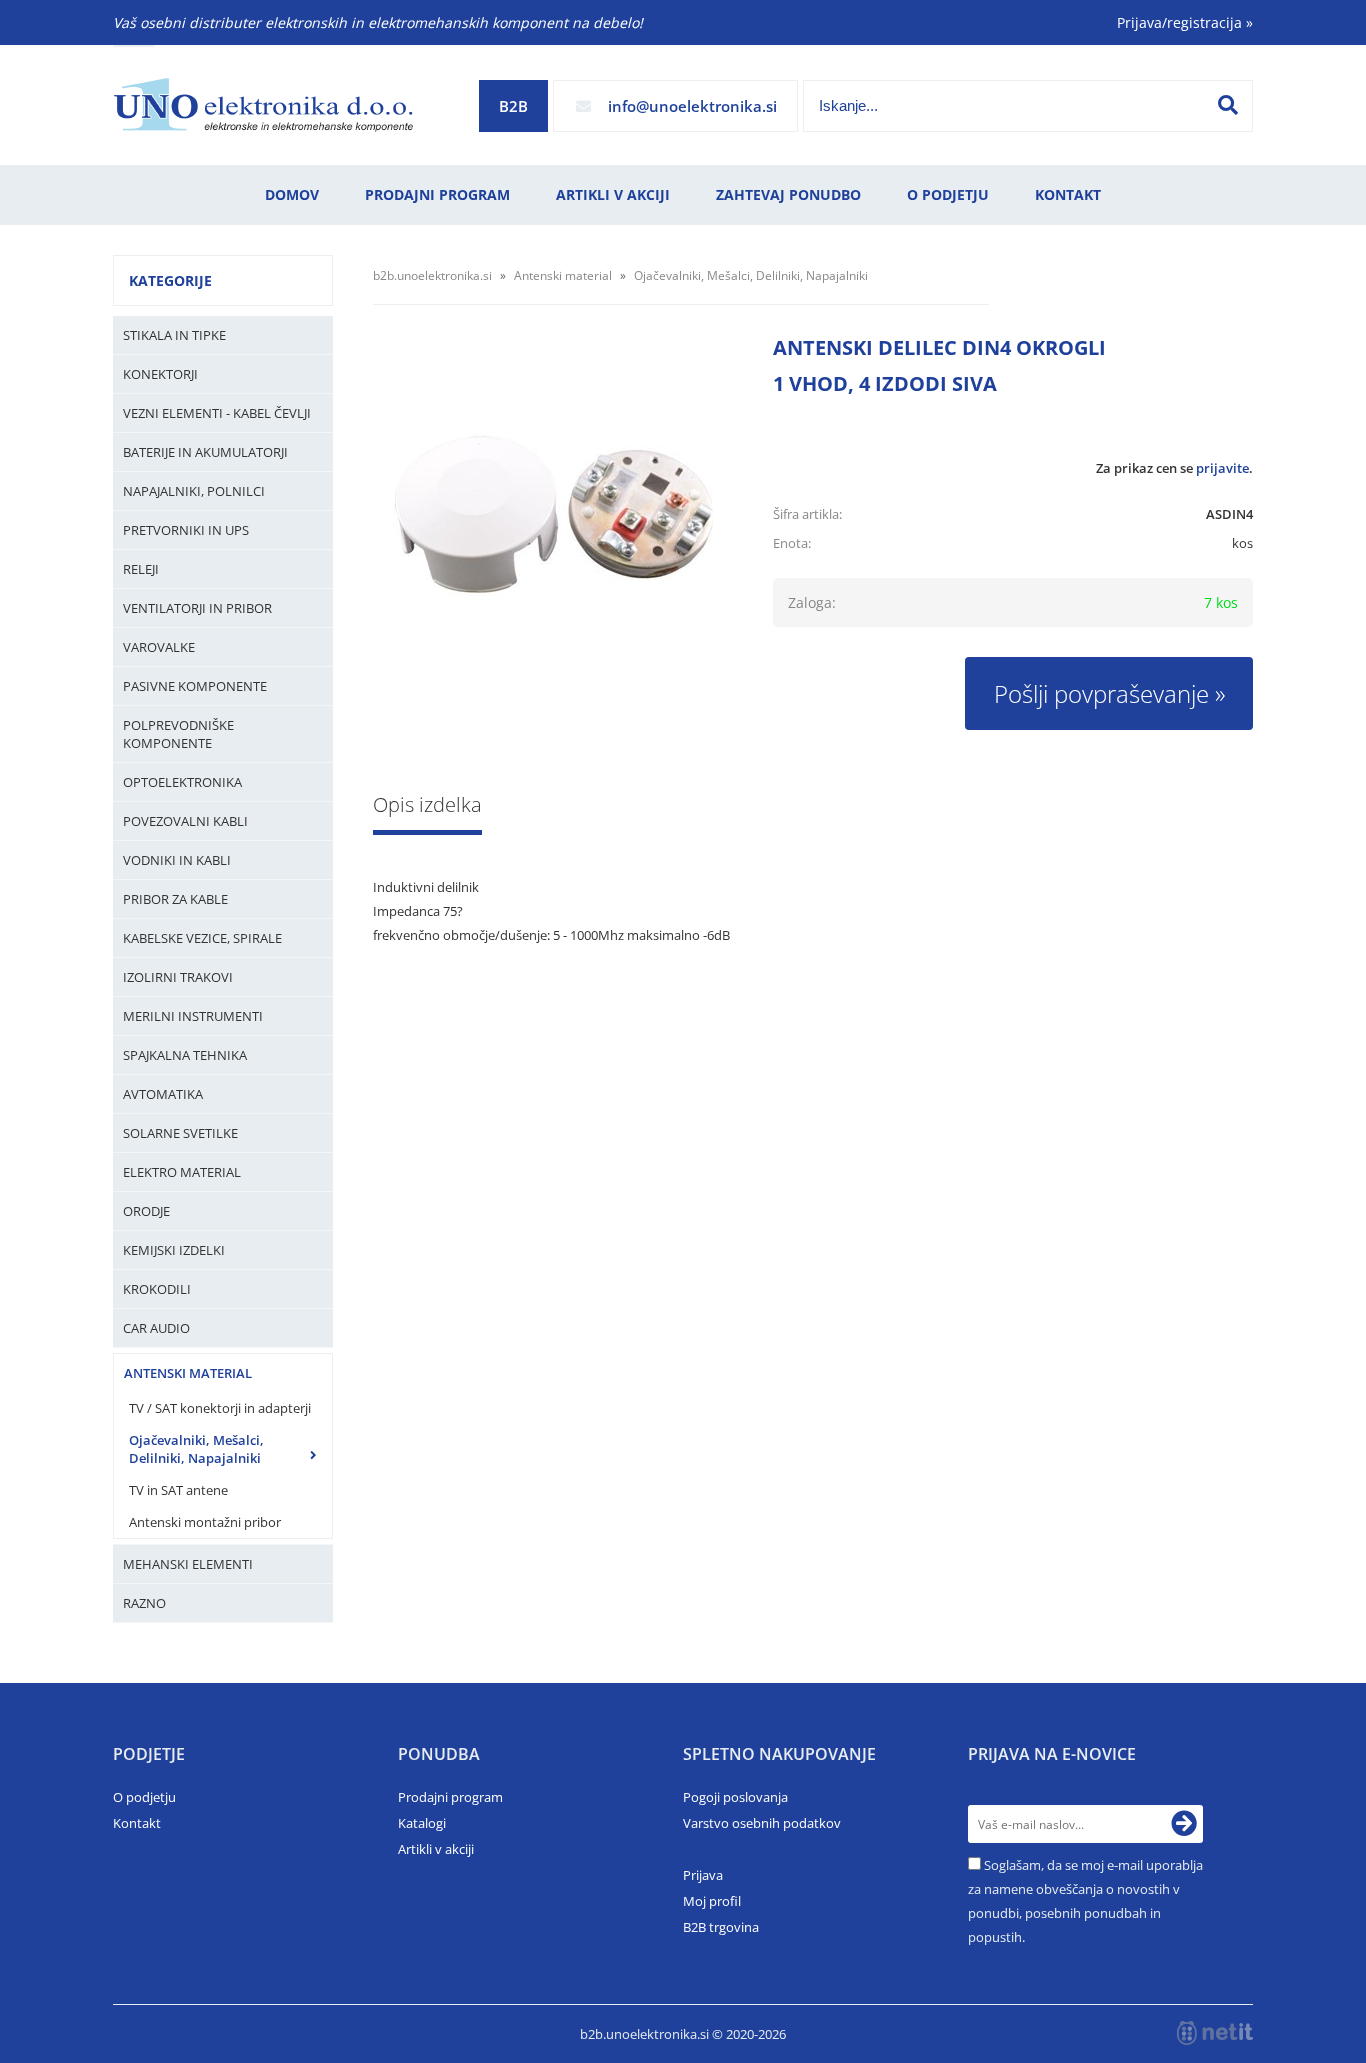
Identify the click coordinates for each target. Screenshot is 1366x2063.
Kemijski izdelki (174, 1250)
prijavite (1222, 468)
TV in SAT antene (178, 1490)
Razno (144, 1603)
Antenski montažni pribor (205, 1522)
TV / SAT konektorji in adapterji (220, 1408)
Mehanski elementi (188, 1564)
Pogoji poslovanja (735, 1797)
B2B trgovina (721, 1927)
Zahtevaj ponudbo (788, 194)
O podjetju (948, 194)
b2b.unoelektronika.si (432, 275)
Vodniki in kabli (177, 860)
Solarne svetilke (180, 1133)
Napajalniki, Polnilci (194, 491)
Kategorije (170, 280)
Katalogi (422, 1823)
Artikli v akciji (613, 194)
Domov (292, 194)
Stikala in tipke (174, 335)
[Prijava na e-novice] (1184, 1824)
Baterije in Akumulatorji (205, 452)
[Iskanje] (1228, 105)
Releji (141, 569)
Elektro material (182, 1172)
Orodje (146, 1211)
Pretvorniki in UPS (186, 530)
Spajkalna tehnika (185, 1055)
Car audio (156, 1328)
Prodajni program (437, 194)
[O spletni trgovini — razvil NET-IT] (1215, 2033)
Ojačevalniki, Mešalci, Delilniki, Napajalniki (196, 1449)
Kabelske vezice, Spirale (202, 938)
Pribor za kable (175, 899)
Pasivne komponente (195, 686)
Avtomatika (163, 1094)
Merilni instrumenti (193, 1016)
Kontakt (1068, 194)
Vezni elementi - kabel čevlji (217, 413)
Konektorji (160, 374)
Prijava (703, 1875)
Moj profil (712, 1901)
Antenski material (188, 1373)
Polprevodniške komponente (178, 734)
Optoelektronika (182, 782)
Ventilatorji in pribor (197, 608)
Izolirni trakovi (178, 977)
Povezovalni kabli (185, 821)
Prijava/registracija (1185, 22)
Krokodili (157, 1289)
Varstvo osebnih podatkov (762, 1823)
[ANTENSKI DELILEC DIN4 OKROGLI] (553, 525)
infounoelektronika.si (692, 106)
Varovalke (159, 647)
